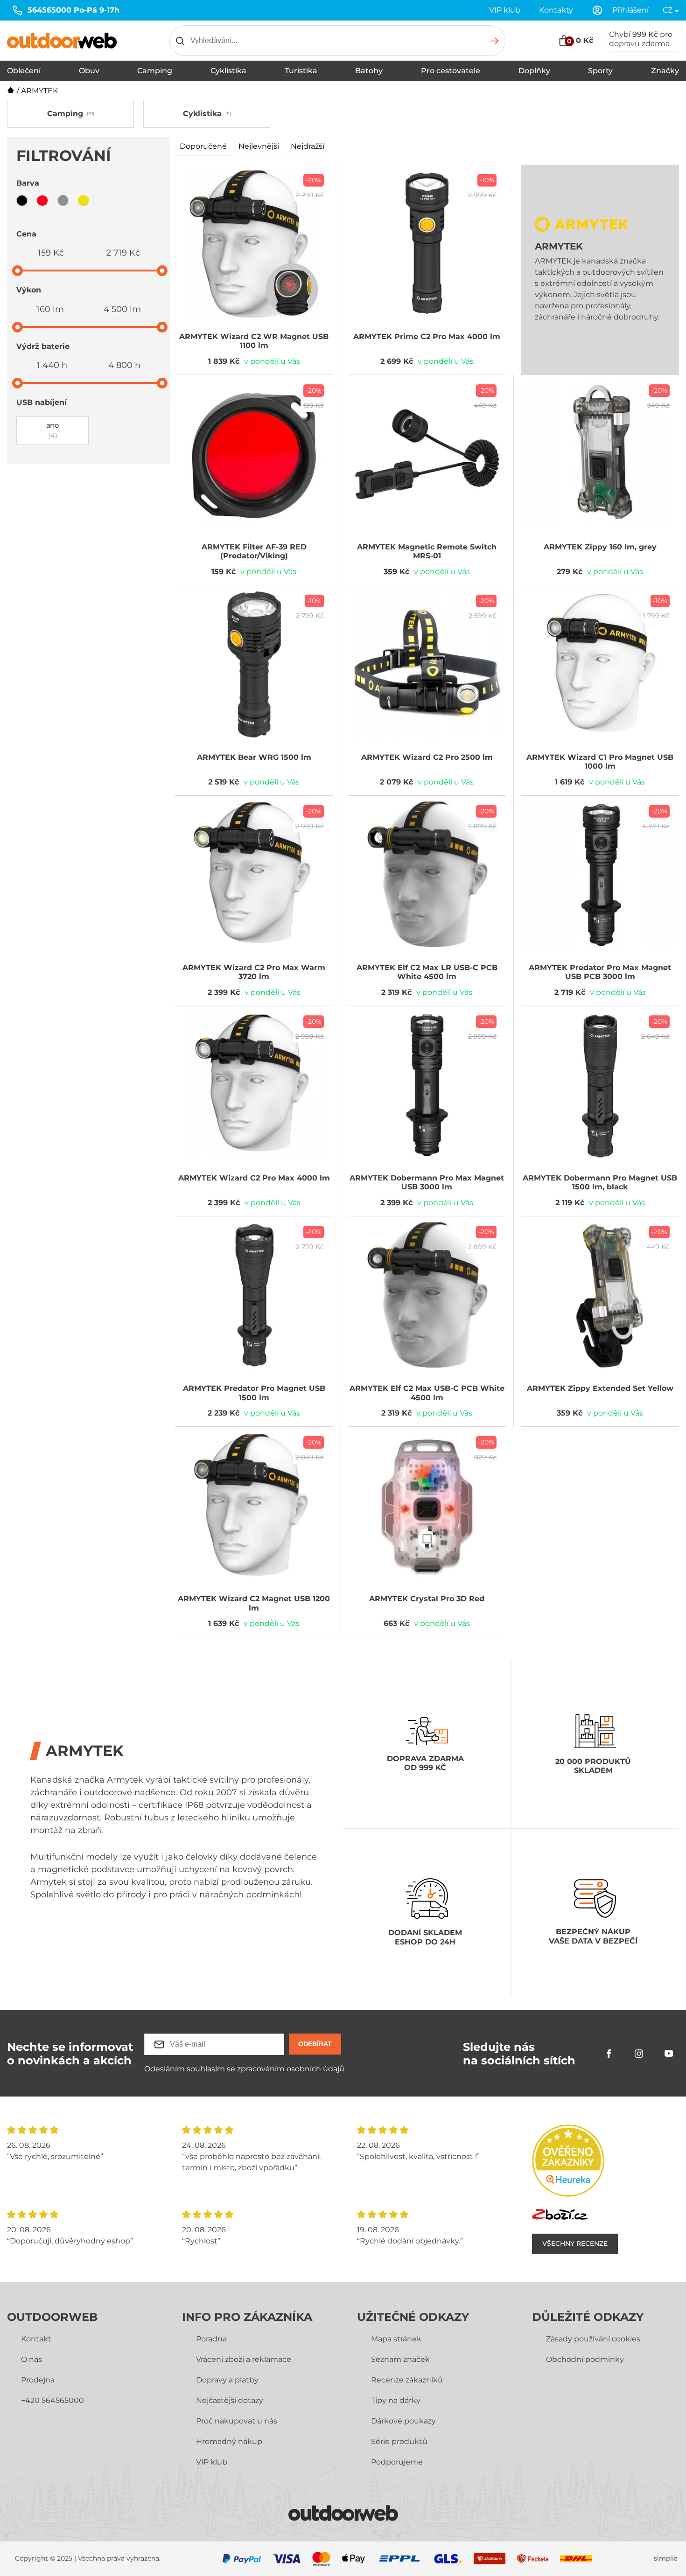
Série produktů (399, 2441)
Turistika (301, 71)
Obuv (89, 71)
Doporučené (203, 146)
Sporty (600, 71)
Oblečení (24, 71)
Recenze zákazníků (407, 2380)
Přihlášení (630, 10)
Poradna (211, 2339)
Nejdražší (308, 146)
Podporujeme (397, 2462)
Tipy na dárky (396, 2400)
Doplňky (534, 71)
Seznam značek (400, 2359)
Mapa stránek (396, 2339)
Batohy (369, 71)
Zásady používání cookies (593, 2339)
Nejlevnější (259, 146)
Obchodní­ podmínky (585, 2359)
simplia (666, 2559)
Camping (155, 71)
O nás (31, 2359)
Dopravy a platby (227, 2380)
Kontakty (556, 10)
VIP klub (505, 10)
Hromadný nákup (229, 2441)
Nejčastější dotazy (230, 2400)
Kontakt (36, 2339)
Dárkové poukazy (403, 2421)
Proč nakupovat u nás (237, 2421)
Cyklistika (228, 71)
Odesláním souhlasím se (244, 2069)
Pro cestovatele (451, 71)
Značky (665, 71)
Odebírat (315, 2044)
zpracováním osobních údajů (291, 2069)
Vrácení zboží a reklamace (244, 2359)
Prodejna (38, 2380)
